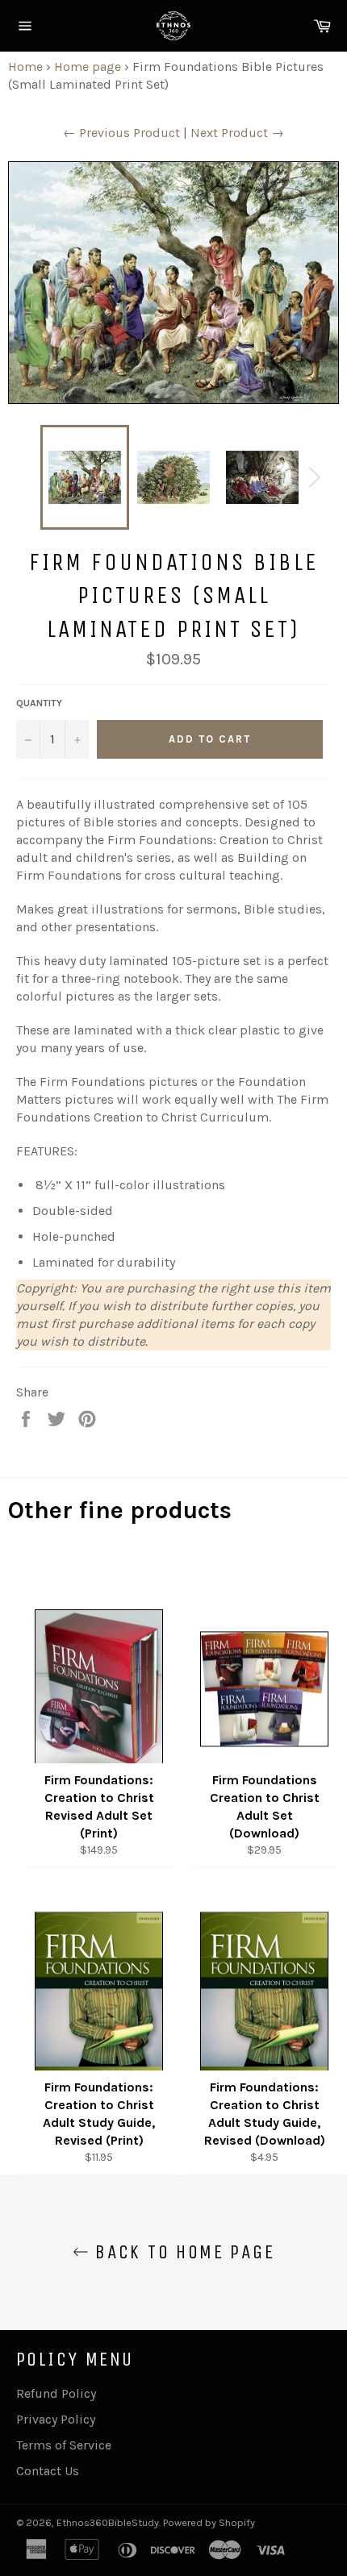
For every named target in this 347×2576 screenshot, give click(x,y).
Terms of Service (64, 2445)
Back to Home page (182, 2252)
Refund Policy (56, 2393)
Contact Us (48, 2471)
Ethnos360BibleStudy (108, 2522)
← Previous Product (121, 133)
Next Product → (237, 133)
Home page (88, 67)
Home (25, 67)
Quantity (39, 703)
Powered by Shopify (209, 2522)
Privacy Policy (56, 2419)
